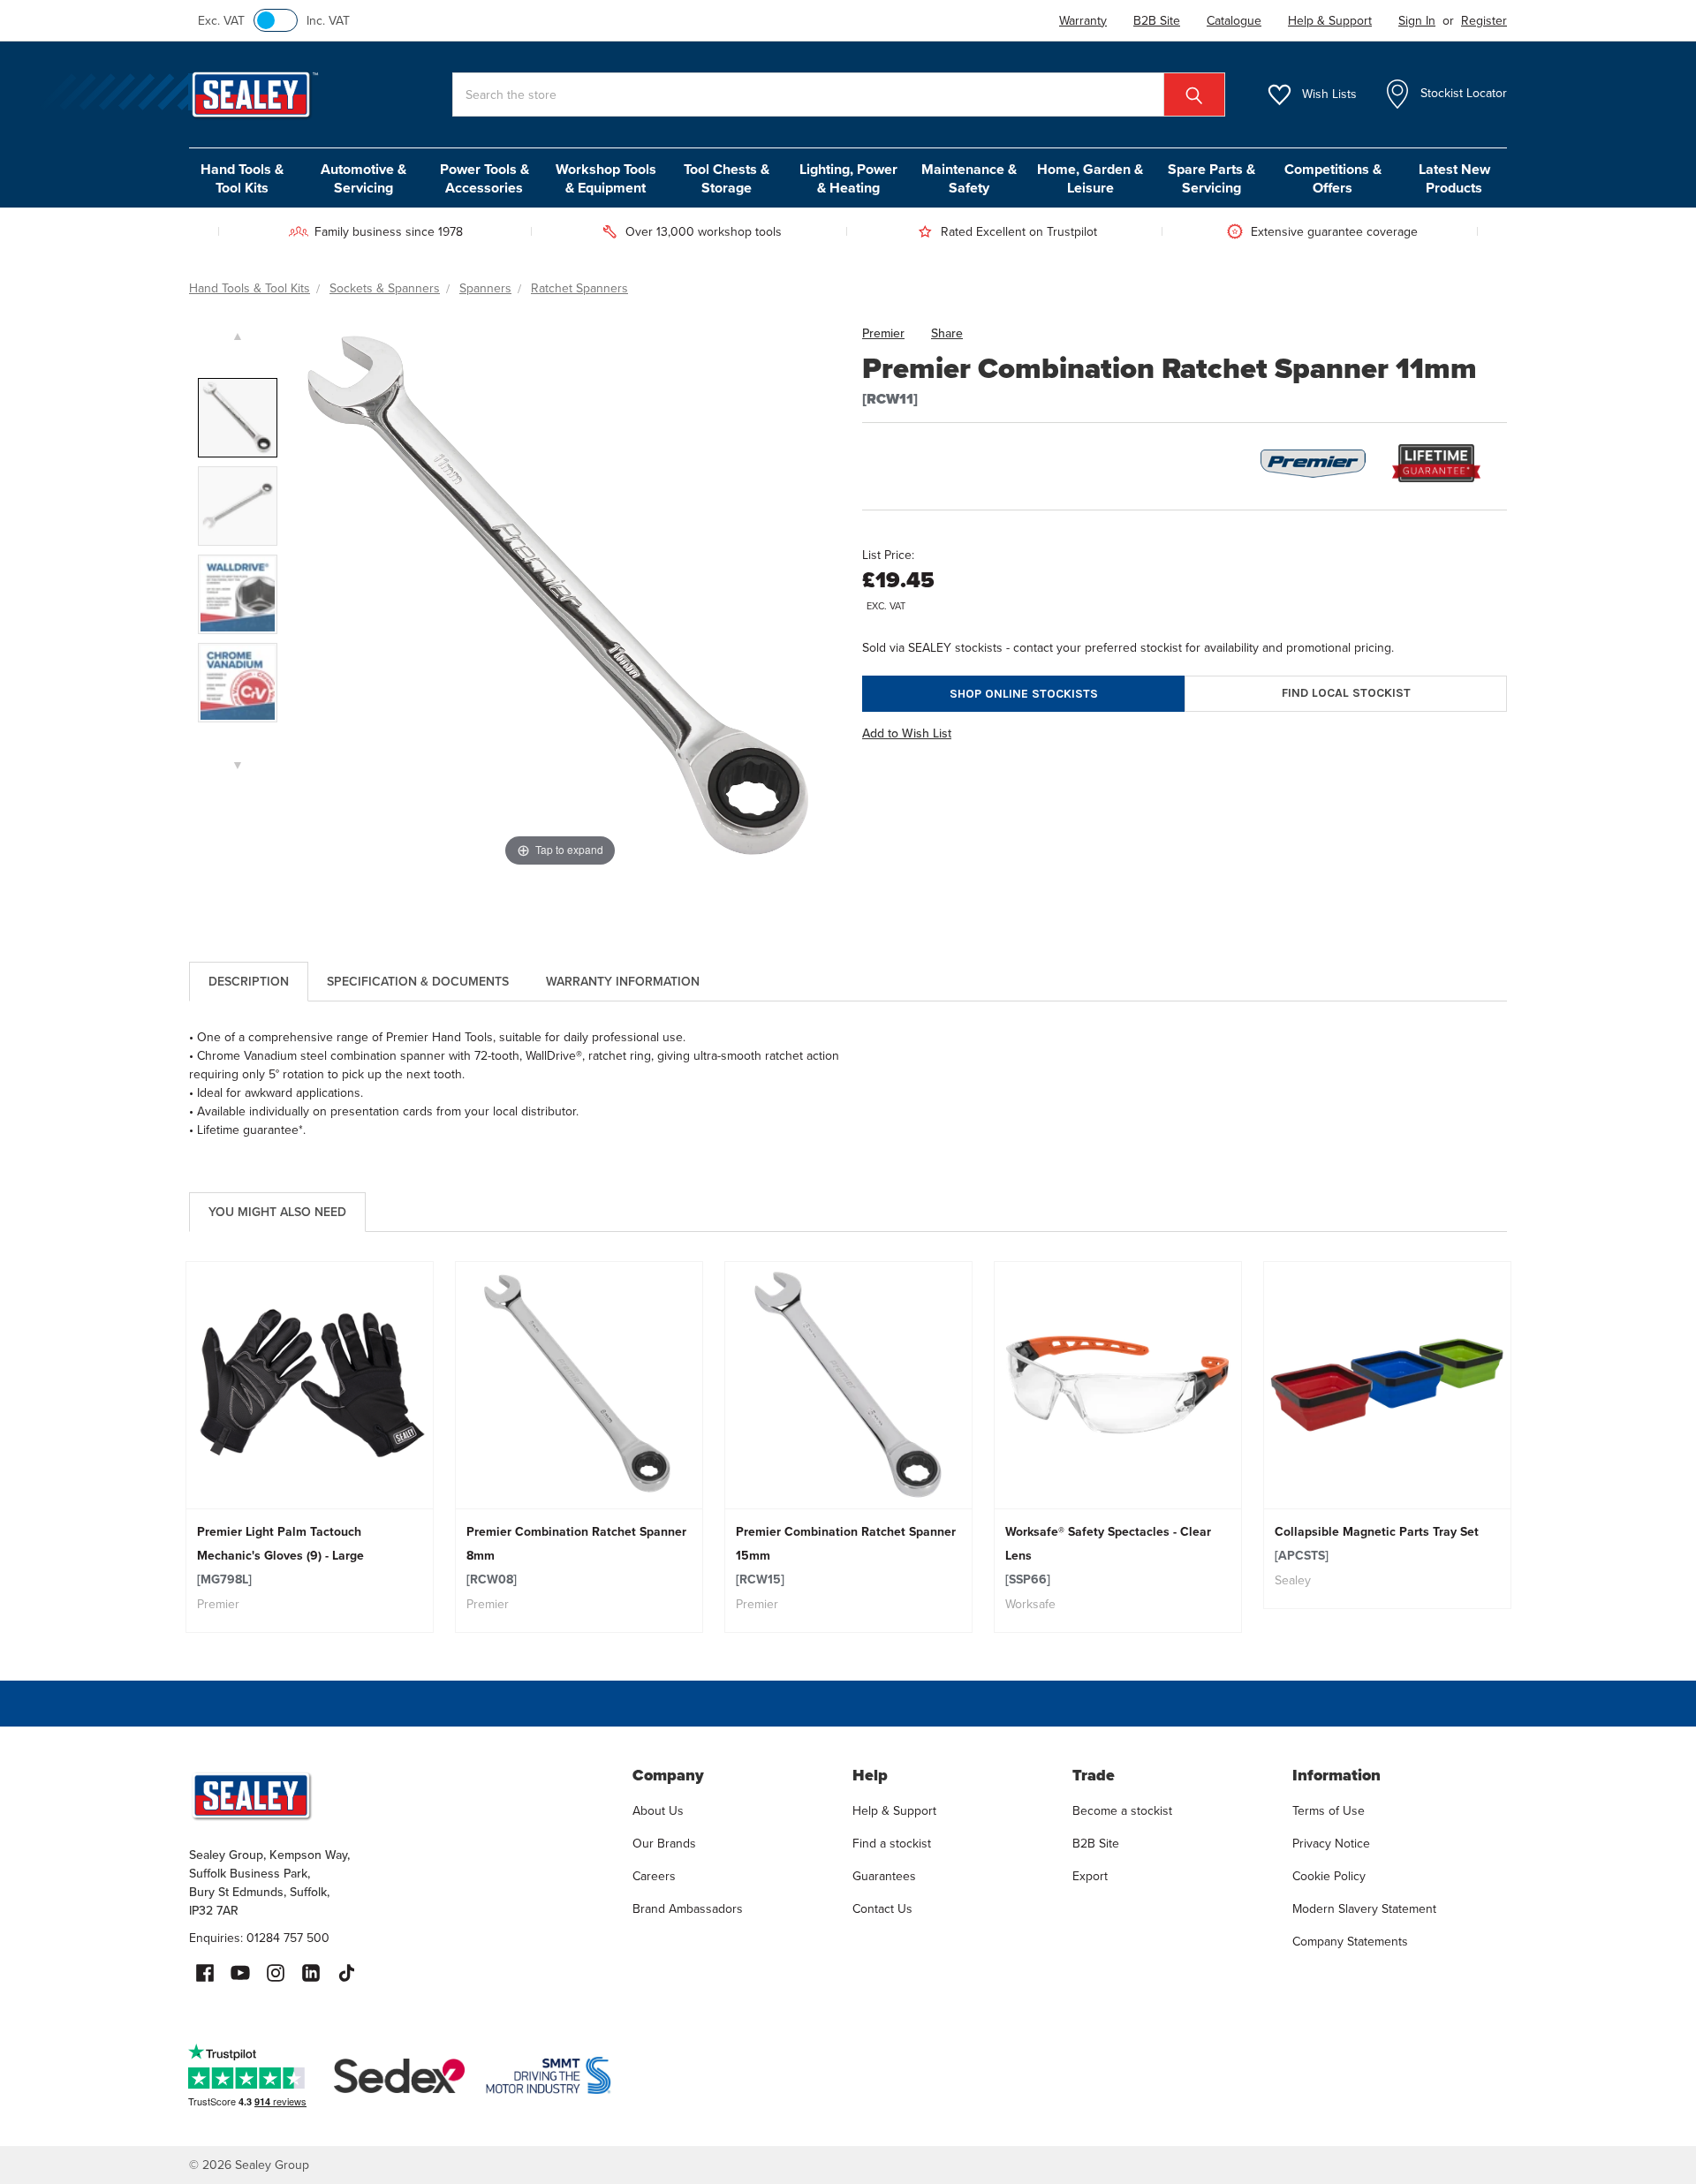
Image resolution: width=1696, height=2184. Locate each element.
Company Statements (1350, 1941)
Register (1484, 20)
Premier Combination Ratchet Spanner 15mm (846, 1555)
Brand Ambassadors (688, 1908)
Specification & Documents (418, 981)
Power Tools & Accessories (485, 178)
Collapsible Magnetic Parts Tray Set (1377, 1543)
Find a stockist (892, 1843)
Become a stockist (1122, 1810)
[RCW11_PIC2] (238, 506)
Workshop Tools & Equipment (606, 178)
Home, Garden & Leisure (1090, 178)
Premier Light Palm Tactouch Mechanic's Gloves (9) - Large (280, 1555)
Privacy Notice (1331, 1843)
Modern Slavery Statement (1364, 1908)
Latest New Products (1454, 178)
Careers (654, 1876)
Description (249, 981)
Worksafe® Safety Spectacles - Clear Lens (1108, 1555)
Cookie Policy (1329, 1876)
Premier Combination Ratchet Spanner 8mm (576, 1555)
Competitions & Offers (1333, 178)
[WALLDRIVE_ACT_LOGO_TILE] (238, 594)
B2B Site (1096, 1843)
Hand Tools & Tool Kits (242, 178)
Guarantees (884, 1876)
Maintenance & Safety (969, 178)
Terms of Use (1329, 1810)
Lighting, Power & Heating (848, 178)
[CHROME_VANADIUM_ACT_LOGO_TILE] (238, 683)
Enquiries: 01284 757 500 (259, 1938)
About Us (658, 1810)
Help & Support (894, 1810)
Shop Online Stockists (1024, 694)
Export (1090, 1876)
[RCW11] (238, 418)
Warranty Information (623, 981)
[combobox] (839, 94)
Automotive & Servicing (363, 178)
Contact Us (882, 1908)
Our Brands (664, 1843)
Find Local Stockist (1346, 693)
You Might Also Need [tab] (277, 1212)
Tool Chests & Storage (727, 178)
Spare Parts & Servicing (1211, 178)
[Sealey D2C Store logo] (399, 1795)
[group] (310, 1447)
